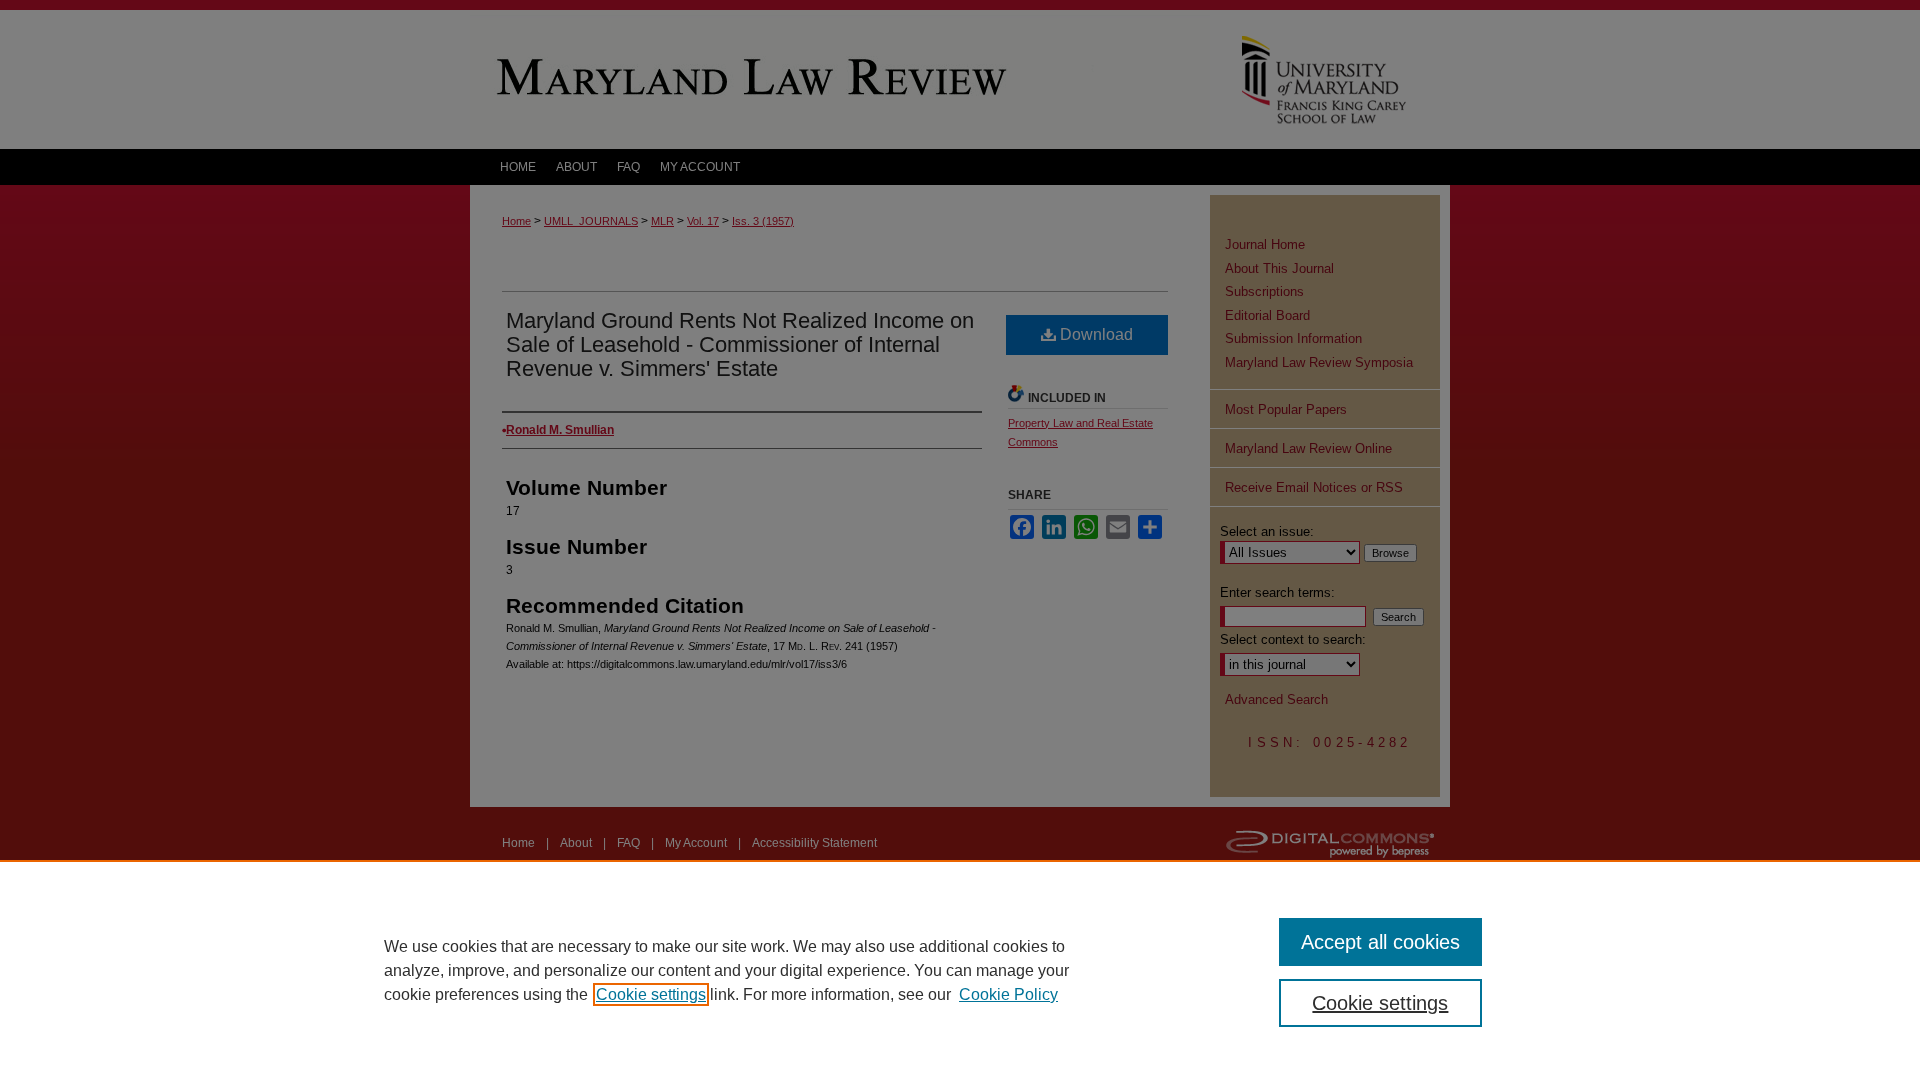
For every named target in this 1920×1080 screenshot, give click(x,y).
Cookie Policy (1008, 994)
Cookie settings (651, 994)
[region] (960, 970)
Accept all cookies (1380, 942)
